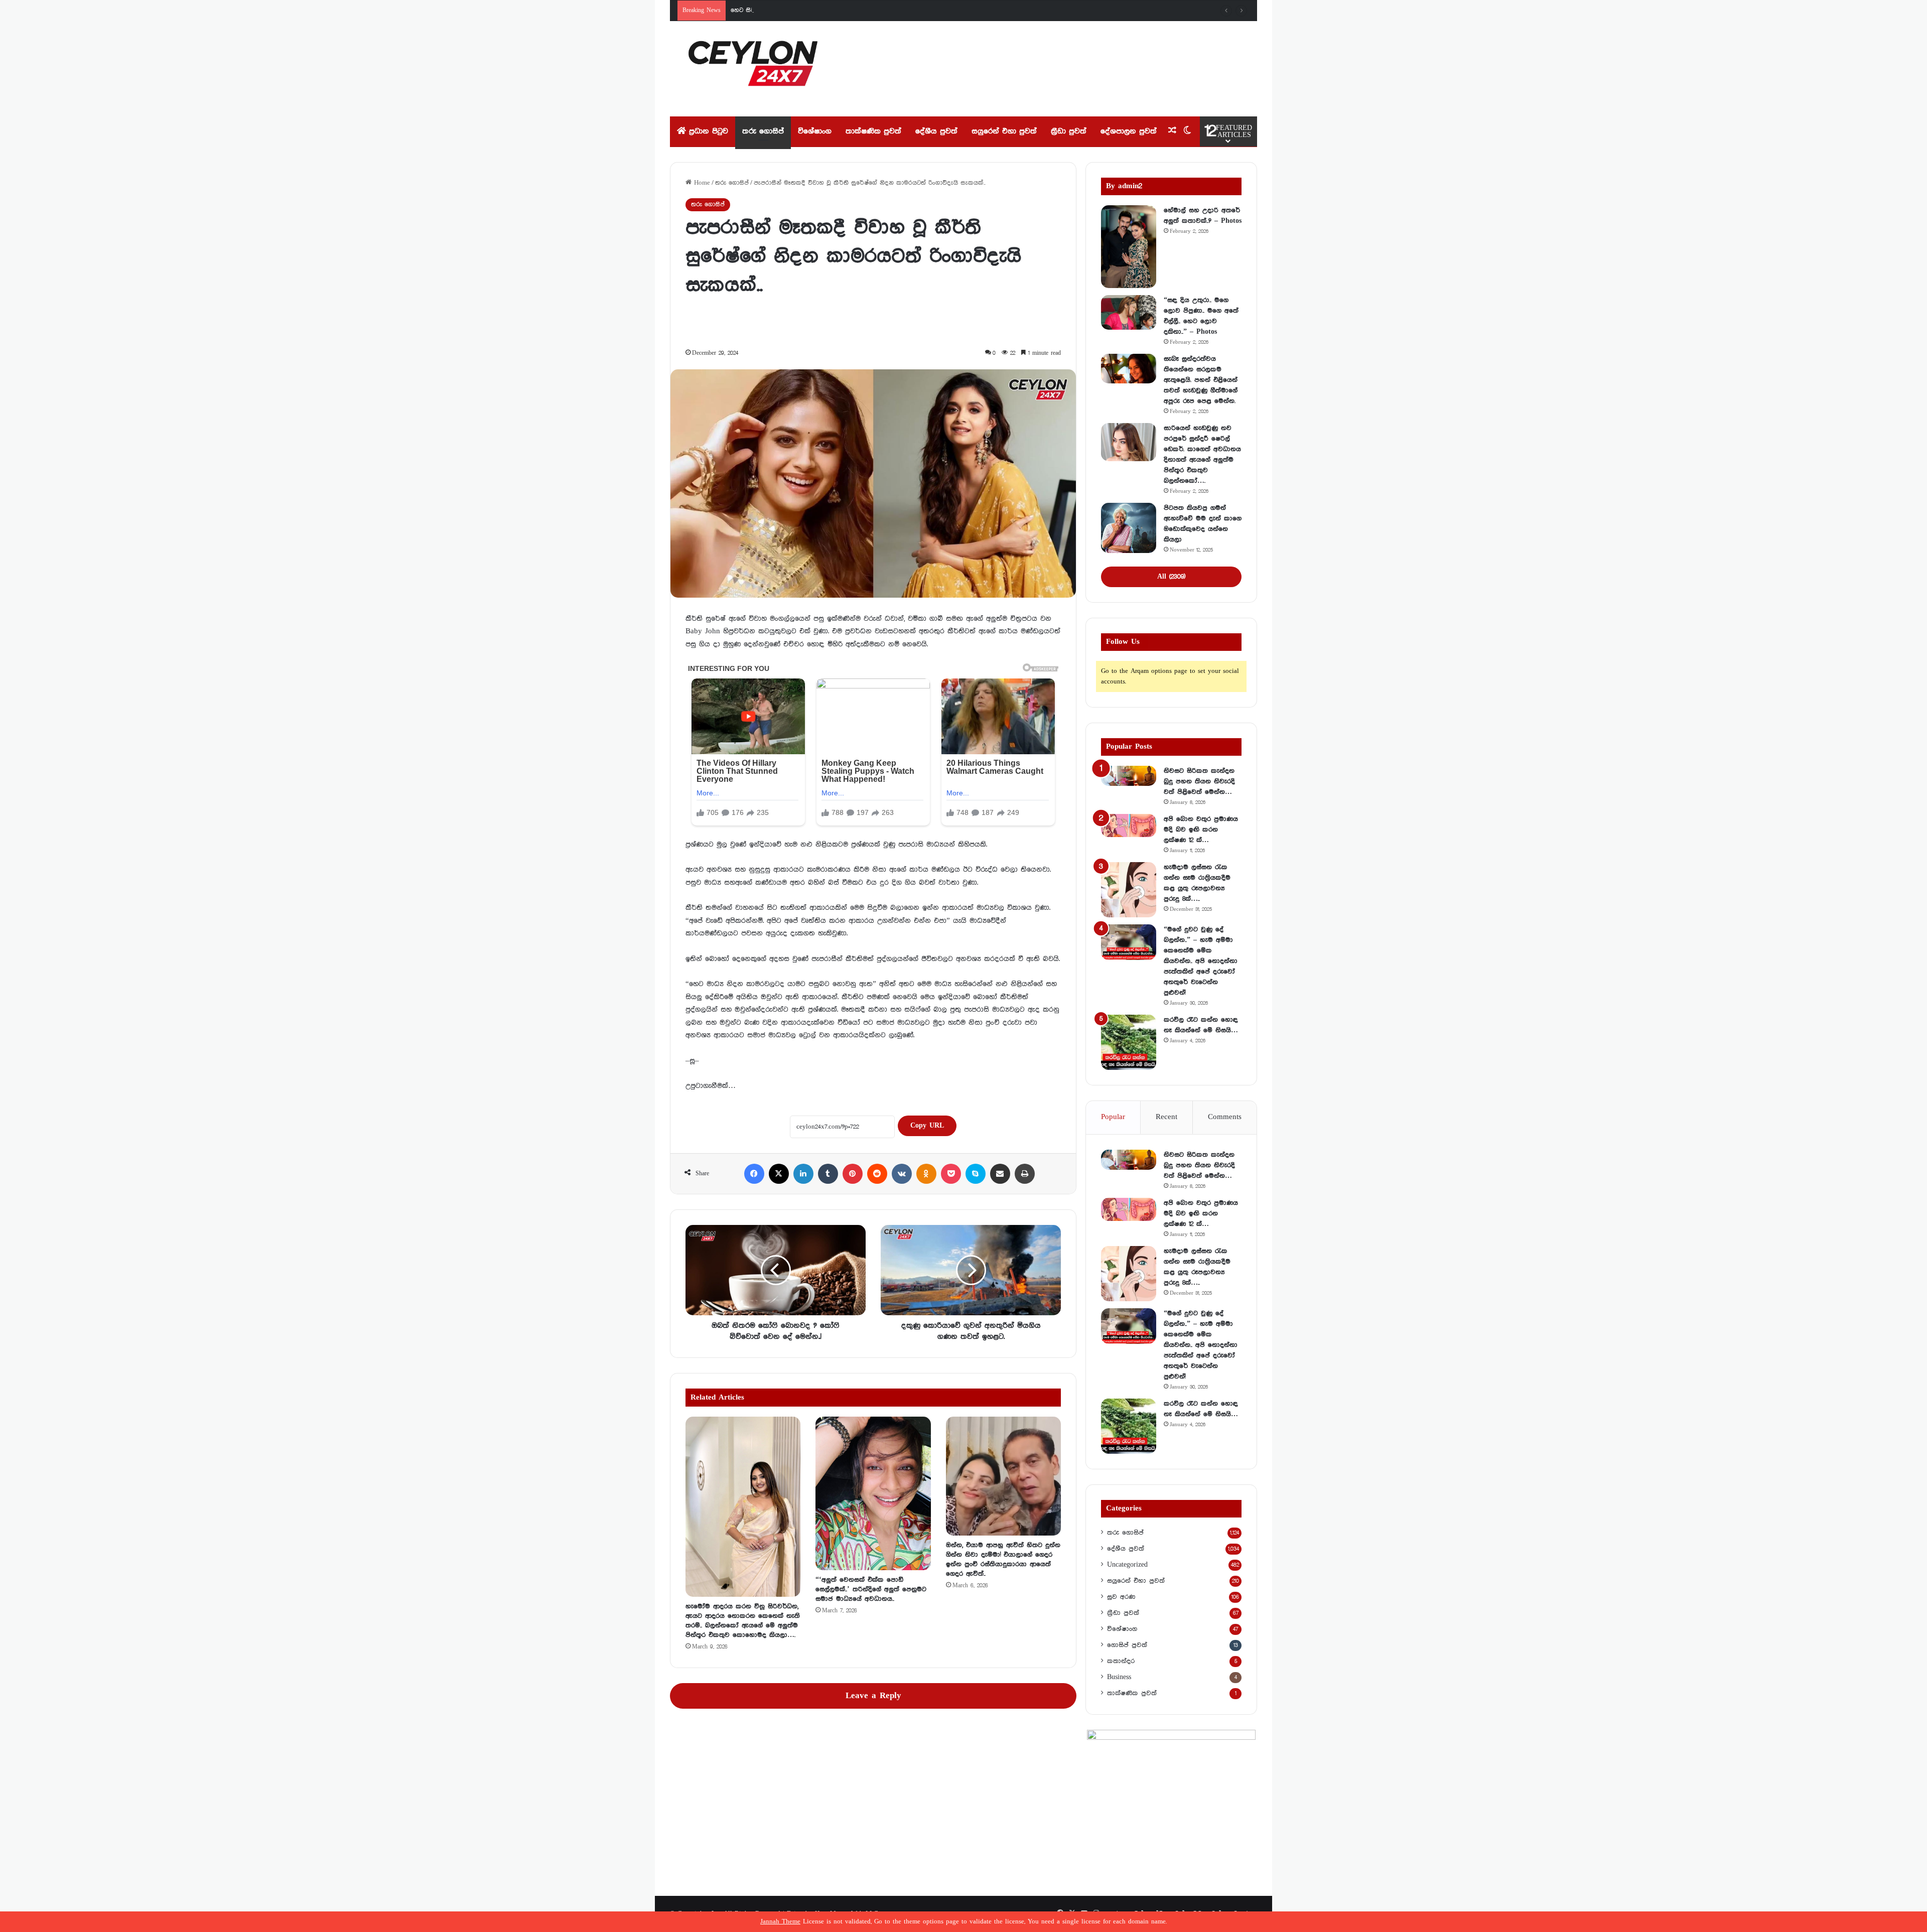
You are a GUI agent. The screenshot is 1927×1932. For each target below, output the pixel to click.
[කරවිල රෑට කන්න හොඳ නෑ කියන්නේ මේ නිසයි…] (1129, 1042)
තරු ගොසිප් (763, 131)
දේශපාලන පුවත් (1129, 131)
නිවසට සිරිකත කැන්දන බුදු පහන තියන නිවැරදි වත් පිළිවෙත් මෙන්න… (1199, 781)
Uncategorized (1127, 1565)
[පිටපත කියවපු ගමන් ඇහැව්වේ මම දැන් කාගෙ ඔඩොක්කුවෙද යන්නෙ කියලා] (1129, 528)
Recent (1166, 1117)
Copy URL (927, 1126)
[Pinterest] (853, 1174)
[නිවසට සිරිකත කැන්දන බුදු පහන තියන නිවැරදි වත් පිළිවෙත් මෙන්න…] (1129, 776)
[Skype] (976, 1174)
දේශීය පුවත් (936, 131)
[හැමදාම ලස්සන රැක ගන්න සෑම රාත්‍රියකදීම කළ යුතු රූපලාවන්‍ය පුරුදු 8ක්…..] (1129, 890)
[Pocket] (951, 1174)
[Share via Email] (1000, 1174)
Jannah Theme (780, 1922)
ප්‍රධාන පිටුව (707, 131)
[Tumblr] (828, 1174)
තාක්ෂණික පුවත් (873, 131)
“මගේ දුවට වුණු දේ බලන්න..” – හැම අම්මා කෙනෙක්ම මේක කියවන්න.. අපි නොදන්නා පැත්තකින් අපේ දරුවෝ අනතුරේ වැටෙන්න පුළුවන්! (1201, 961)
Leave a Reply (873, 1696)
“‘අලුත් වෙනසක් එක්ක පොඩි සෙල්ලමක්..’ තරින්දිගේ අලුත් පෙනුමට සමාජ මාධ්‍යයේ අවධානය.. (871, 1589)
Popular (1113, 1117)
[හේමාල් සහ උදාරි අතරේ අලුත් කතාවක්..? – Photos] (1129, 247)
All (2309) (1171, 577)
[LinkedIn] (803, 1174)
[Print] (1025, 1174)
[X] (779, 1174)
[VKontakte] (902, 1174)
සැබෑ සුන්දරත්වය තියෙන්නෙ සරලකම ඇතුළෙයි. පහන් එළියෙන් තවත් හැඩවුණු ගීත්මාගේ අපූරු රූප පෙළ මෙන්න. (1201, 380)
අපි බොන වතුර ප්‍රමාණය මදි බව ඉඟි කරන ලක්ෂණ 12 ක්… (1201, 830)
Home (701, 183)
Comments (1225, 1117)
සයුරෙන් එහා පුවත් (1004, 131)
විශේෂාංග (815, 131)
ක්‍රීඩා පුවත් (1069, 131)
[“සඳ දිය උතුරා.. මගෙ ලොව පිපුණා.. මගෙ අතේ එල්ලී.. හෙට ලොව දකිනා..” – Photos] (1129, 313)
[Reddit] (877, 1174)
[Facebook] (754, 1174)
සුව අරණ (1121, 1597)
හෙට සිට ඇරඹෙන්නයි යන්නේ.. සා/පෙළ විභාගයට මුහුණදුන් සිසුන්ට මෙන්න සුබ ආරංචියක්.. (854, 10)
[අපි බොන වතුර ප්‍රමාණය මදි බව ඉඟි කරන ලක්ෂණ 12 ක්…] (1129, 825)
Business (1119, 1677)
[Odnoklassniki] (926, 1174)
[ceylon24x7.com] (753, 69)
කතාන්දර (1121, 1661)
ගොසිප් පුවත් (1127, 1645)
